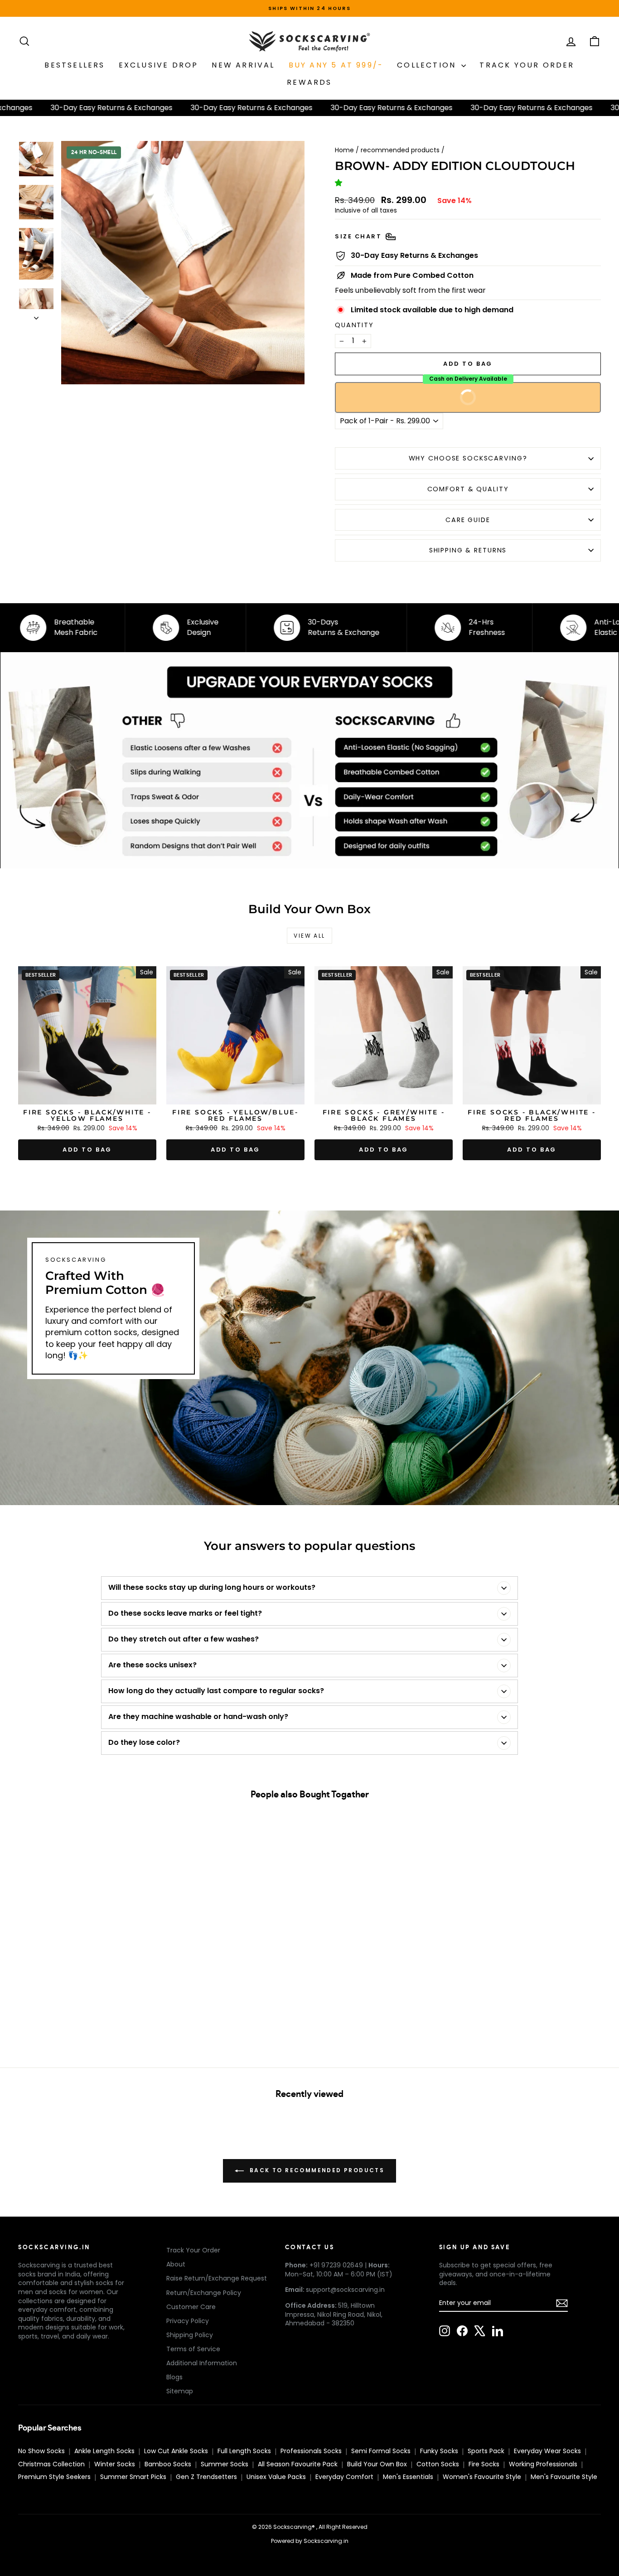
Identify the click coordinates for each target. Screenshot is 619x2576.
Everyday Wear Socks (547, 2451)
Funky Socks (439, 2451)
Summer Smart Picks (133, 2477)
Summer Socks (225, 2464)
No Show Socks (41, 2451)
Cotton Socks (438, 2464)
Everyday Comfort (344, 2477)
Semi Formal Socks (381, 2451)
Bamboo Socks (168, 2464)
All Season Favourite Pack (298, 2464)
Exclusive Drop (159, 65)
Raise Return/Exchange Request (217, 2278)
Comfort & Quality (468, 489)
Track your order (527, 65)
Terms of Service (193, 2349)
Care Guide (468, 520)
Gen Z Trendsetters (206, 2477)
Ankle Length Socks (104, 2451)
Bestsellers (75, 65)
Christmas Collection (51, 2464)
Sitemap (180, 2391)
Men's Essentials (408, 2477)
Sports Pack (486, 2451)
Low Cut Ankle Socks (176, 2451)
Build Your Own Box (377, 2464)
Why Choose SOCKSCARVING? (468, 458)
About (176, 2264)
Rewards (309, 82)
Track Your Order (193, 2250)
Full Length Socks (244, 2451)
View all (309, 936)
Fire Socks (484, 2464)
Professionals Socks (311, 2451)
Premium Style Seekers (54, 2477)
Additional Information (202, 2363)
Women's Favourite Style (482, 2477)
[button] (340, 183)
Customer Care (191, 2307)
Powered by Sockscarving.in (310, 2541)
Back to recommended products (316, 2171)
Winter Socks (115, 2464)
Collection (428, 65)
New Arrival (243, 65)
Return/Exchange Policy (204, 2293)
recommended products (400, 150)
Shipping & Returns (468, 550)
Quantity (354, 325)
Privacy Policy (188, 2321)
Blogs (174, 2377)
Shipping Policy (190, 2335)
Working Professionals (543, 2464)
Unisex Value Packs (276, 2477)
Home (344, 150)
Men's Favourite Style (564, 2477)
